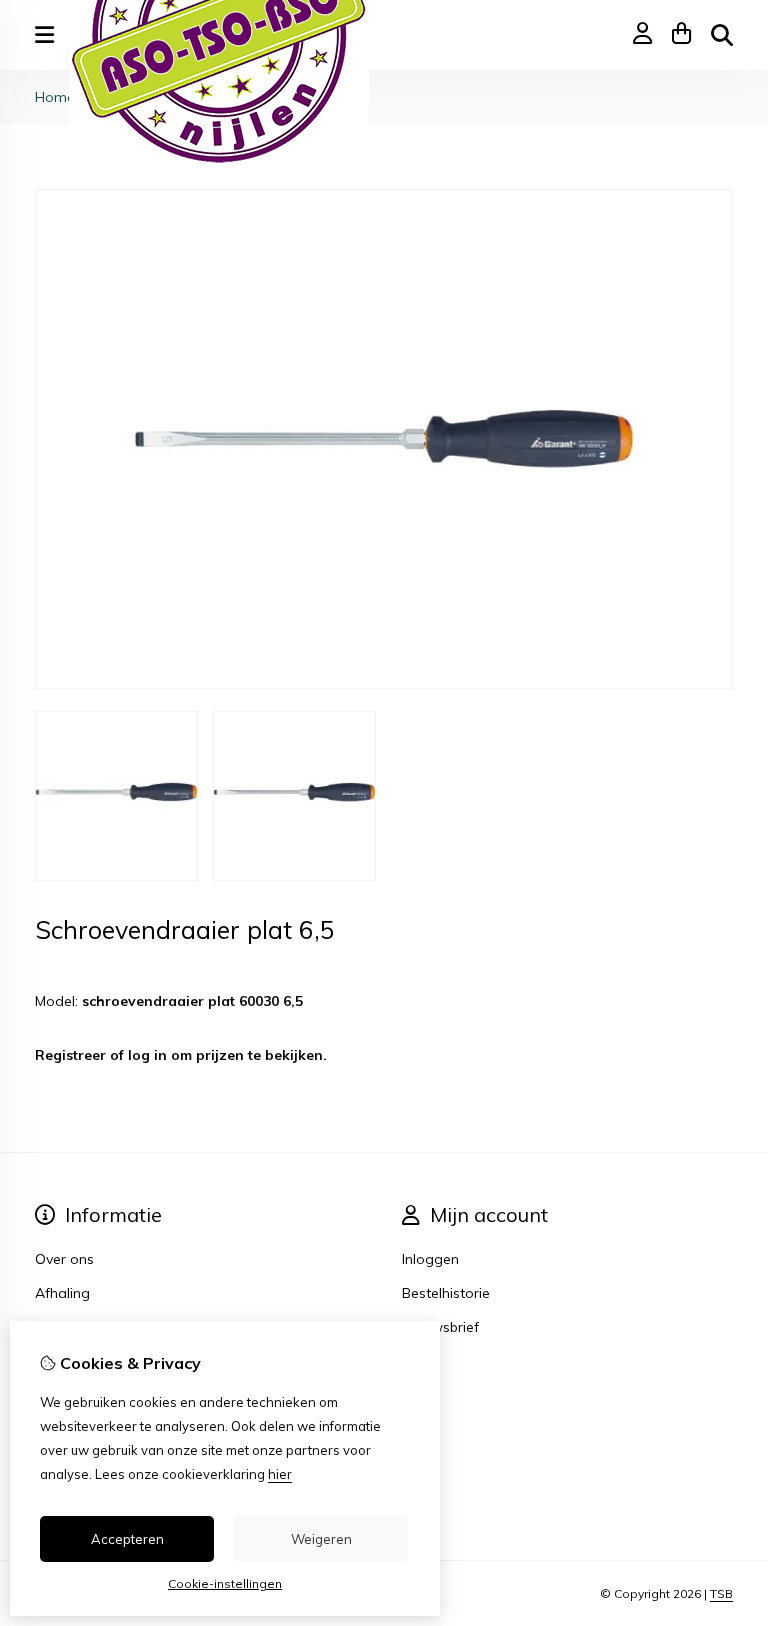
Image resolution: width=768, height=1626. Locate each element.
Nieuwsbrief (440, 1327)
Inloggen (430, 1259)
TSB (721, 1593)
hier (280, 1474)
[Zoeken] (722, 35)
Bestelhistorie (446, 1293)
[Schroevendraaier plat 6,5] (384, 684)
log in (147, 1055)
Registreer (70, 1055)
